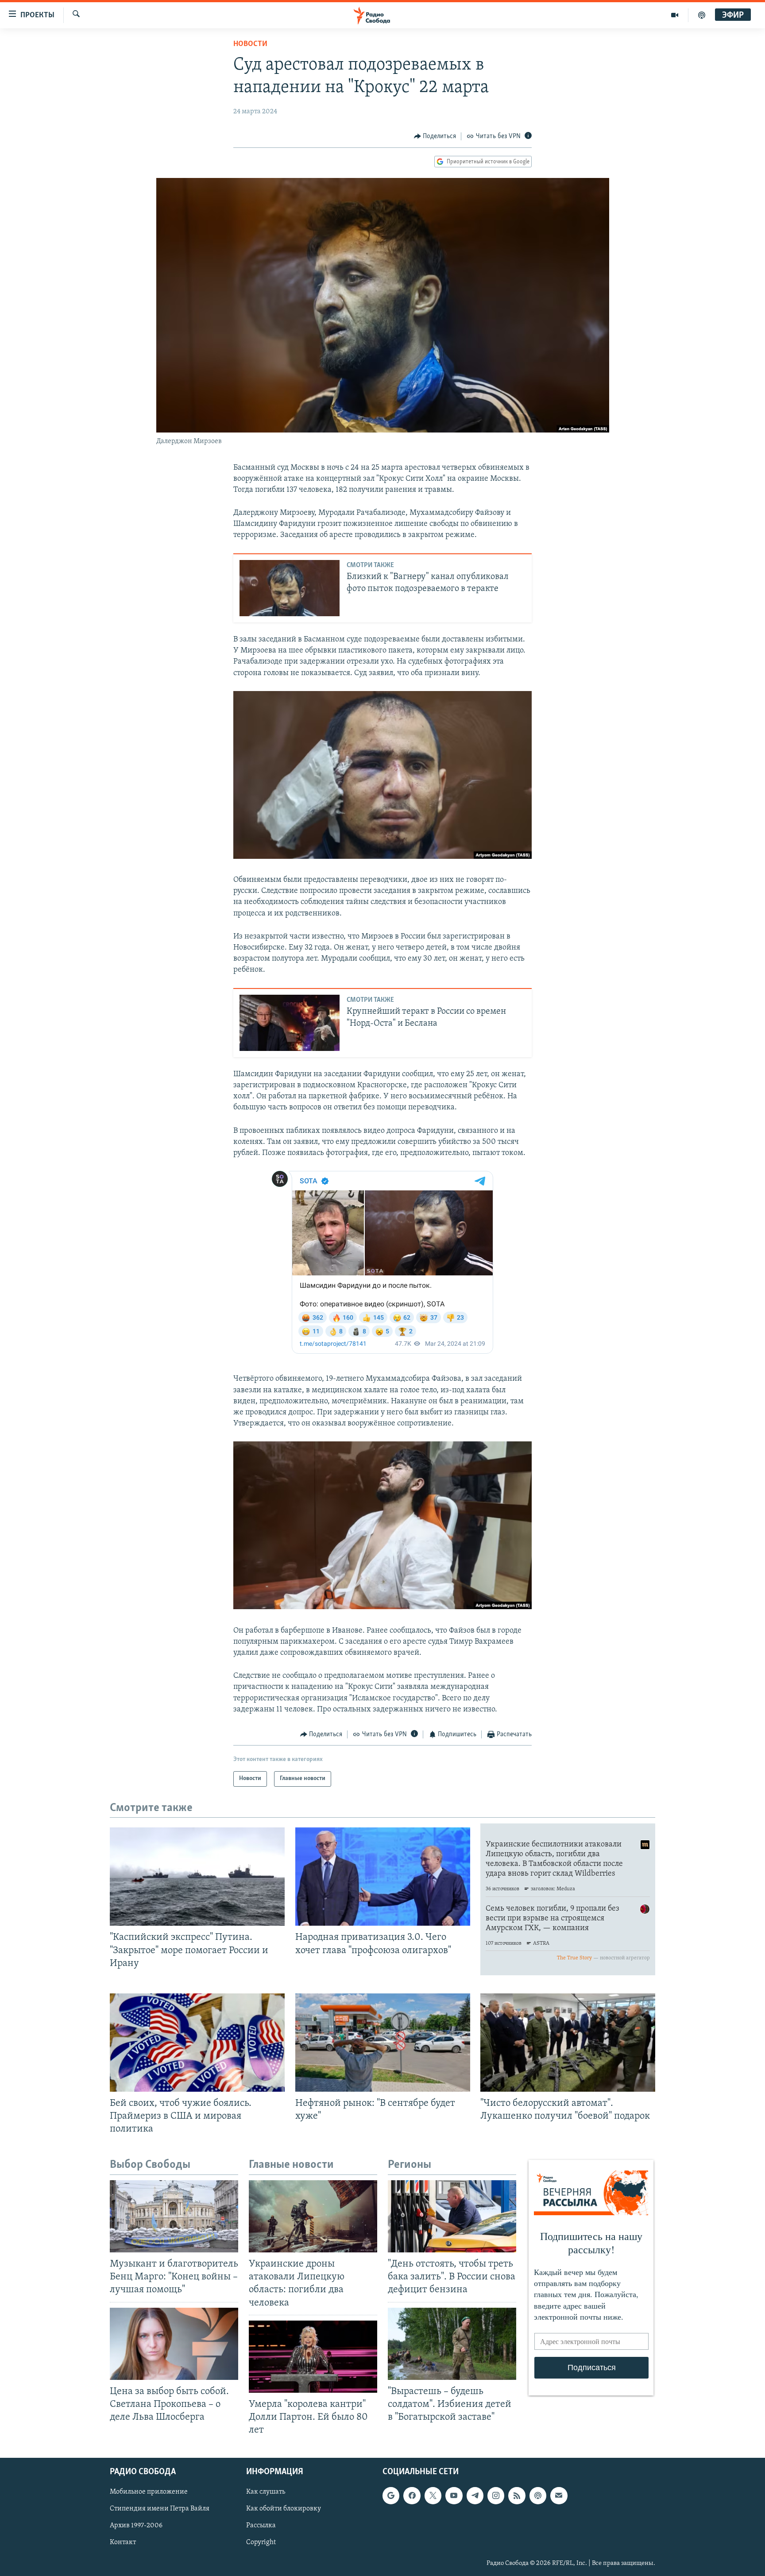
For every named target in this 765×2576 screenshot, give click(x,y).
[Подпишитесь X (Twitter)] (433, 2496)
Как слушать (266, 2492)
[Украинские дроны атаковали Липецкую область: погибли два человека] (313, 2216)
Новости (250, 44)
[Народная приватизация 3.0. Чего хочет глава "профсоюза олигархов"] (383, 1877)
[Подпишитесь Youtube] (454, 2496)
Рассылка (261, 2526)
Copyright (261, 2543)
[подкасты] (702, 15)
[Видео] (675, 15)
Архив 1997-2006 (136, 2526)
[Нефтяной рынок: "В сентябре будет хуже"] (383, 2043)
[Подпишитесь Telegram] (475, 2496)
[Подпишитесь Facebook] (412, 2496)
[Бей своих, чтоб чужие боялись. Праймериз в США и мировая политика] (197, 2043)
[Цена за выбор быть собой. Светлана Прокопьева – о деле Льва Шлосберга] (174, 2344)
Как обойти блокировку (284, 2509)
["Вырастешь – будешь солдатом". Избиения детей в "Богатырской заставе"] (452, 2344)
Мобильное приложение (149, 2492)
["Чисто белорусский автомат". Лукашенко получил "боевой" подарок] (568, 2043)
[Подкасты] (538, 2496)
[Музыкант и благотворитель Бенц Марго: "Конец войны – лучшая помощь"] (174, 2216)
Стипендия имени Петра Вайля (160, 2509)
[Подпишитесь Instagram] (496, 2496)
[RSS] (517, 2496)
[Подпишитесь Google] (391, 2496)
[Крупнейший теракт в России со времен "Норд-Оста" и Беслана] (290, 1023)
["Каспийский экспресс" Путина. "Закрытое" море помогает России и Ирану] (197, 1877)
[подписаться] (559, 2496)
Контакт (123, 2543)
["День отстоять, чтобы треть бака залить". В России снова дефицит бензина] (452, 2216)
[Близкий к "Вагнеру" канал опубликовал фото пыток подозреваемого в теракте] (290, 588)
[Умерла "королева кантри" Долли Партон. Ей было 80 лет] (313, 2357)
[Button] (435, 136)
